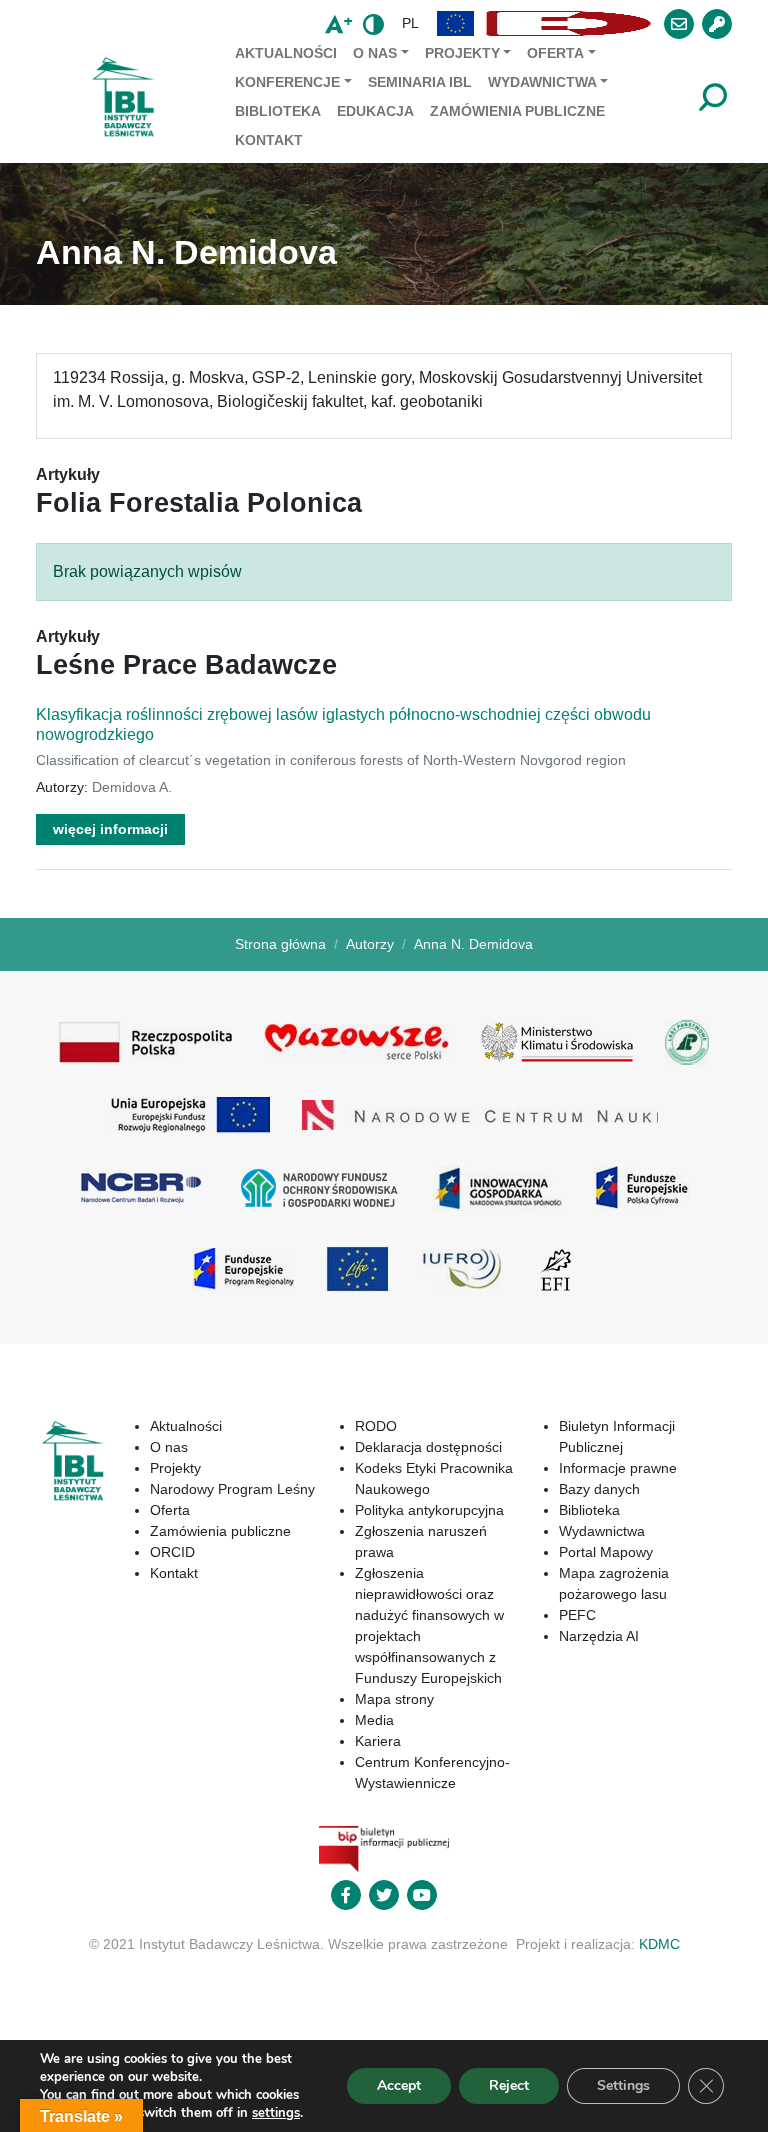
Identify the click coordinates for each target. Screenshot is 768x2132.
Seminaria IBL (420, 82)
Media (374, 1720)
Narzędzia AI (599, 1636)
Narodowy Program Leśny (232, 1489)
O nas (375, 53)
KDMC (659, 1944)
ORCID (172, 1552)
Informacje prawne (618, 1468)
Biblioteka (278, 111)
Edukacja (375, 111)
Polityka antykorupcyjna (429, 1510)
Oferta (555, 53)
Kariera (378, 1741)
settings (276, 2113)
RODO (376, 1426)
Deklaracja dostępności (428, 1447)
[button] (456, 23)
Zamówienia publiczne (517, 111)
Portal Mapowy (606, 1552)
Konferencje (287, 82)
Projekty (462, 53)
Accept (399, 2085)
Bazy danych (599, 1489)
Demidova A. (132, 787)
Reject (509, 2085)
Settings (623, 2085)
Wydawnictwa (542, 82)
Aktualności (286, 53)
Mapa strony (394, 1699)
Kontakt (269, 140)
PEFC (577, 1615)
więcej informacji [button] (110, 829)
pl (410, 23)
